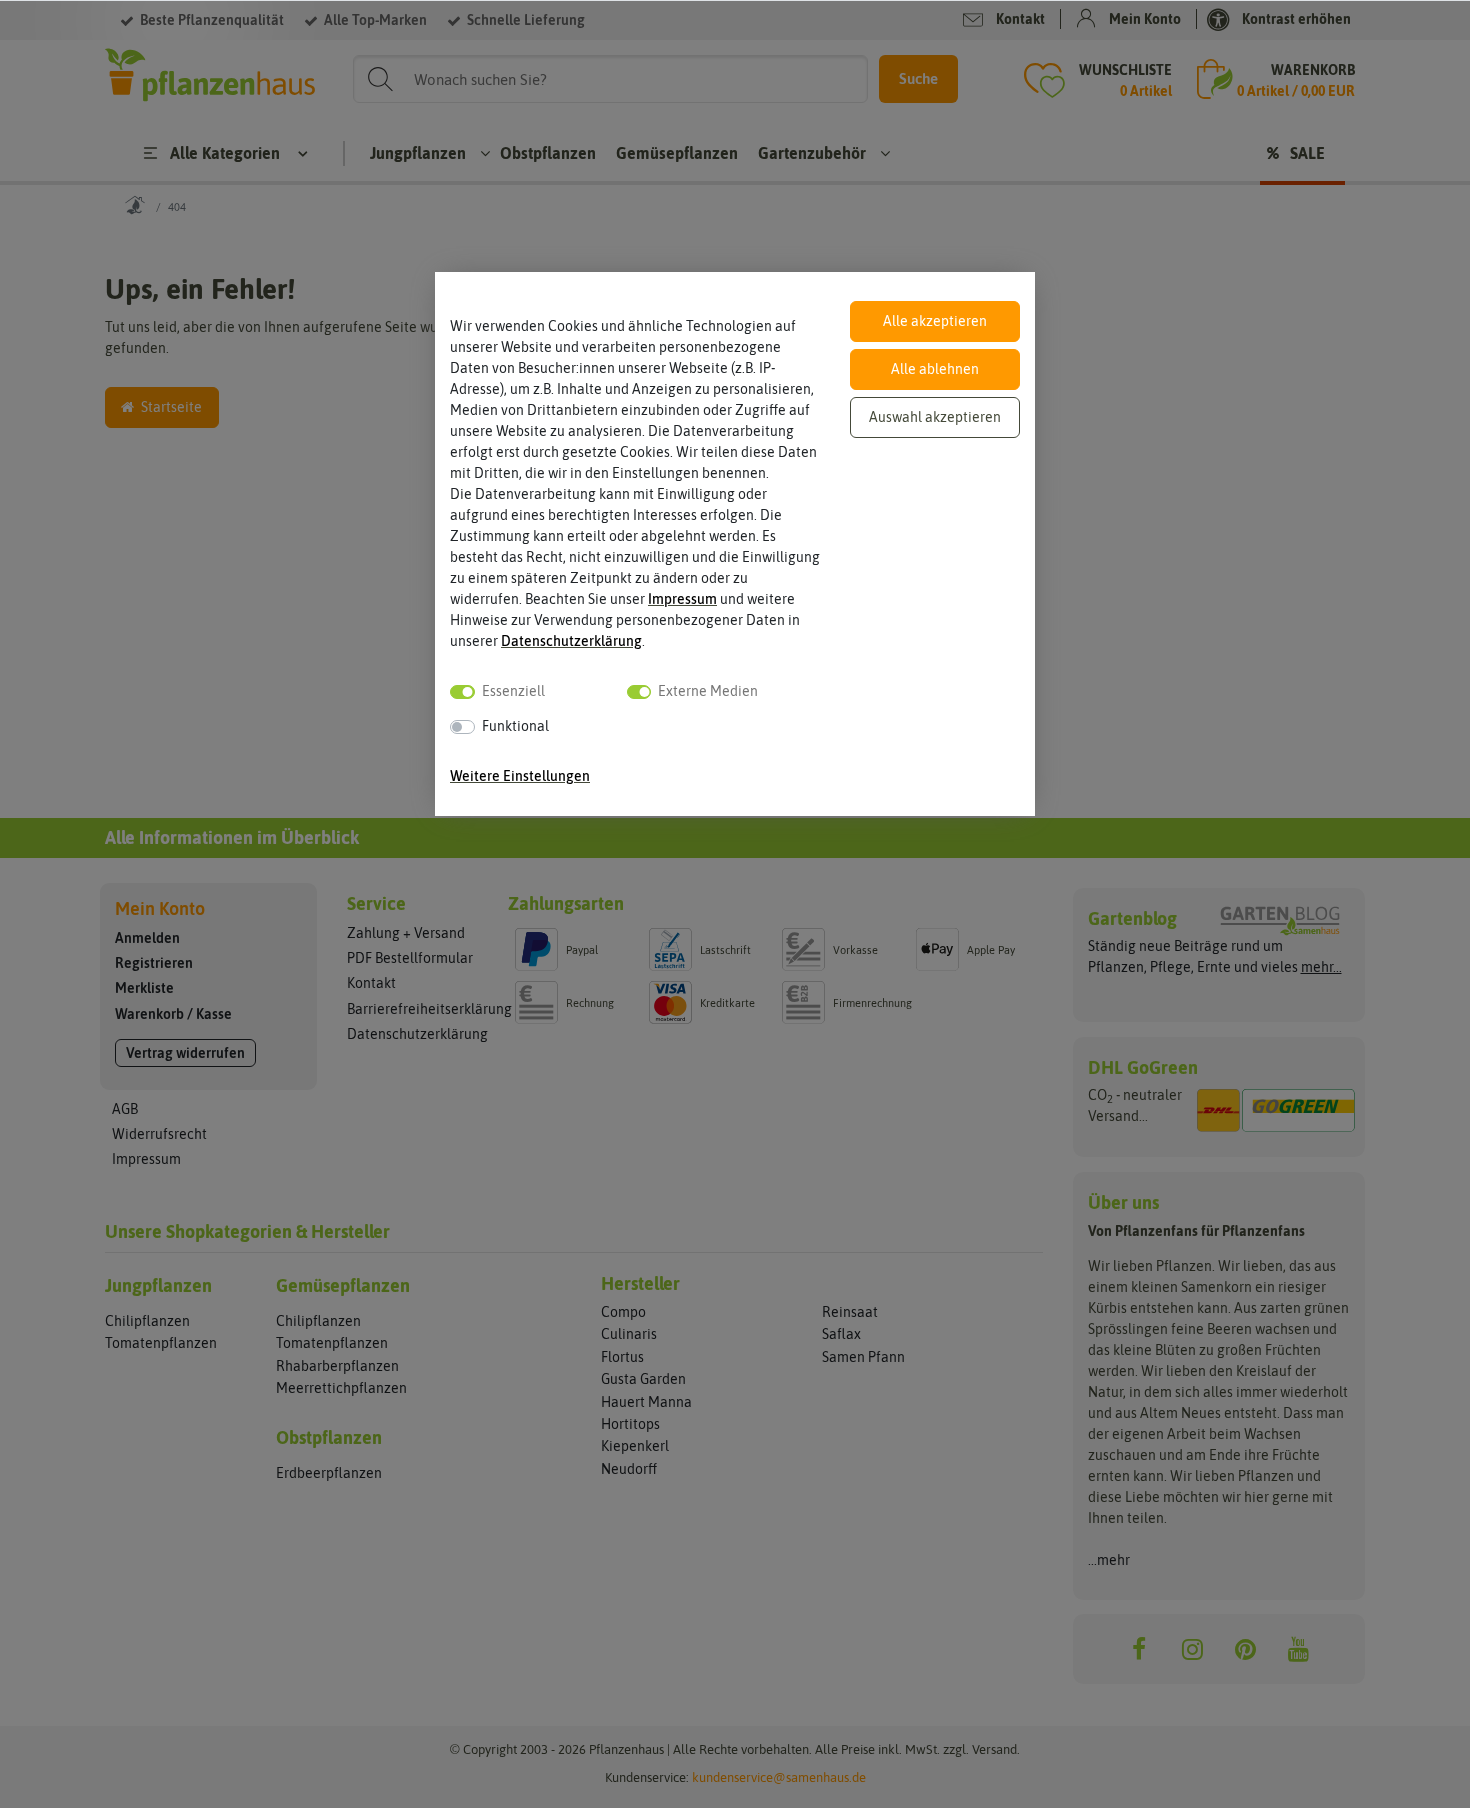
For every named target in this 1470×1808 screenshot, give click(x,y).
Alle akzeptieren (935, 321)
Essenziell (513, 691)
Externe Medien (708, 691)
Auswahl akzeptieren (935, 417)
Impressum (682, 599)
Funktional (515, 726)
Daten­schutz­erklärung (571, 641)
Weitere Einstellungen (520, 776)
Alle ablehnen (935, 369)
